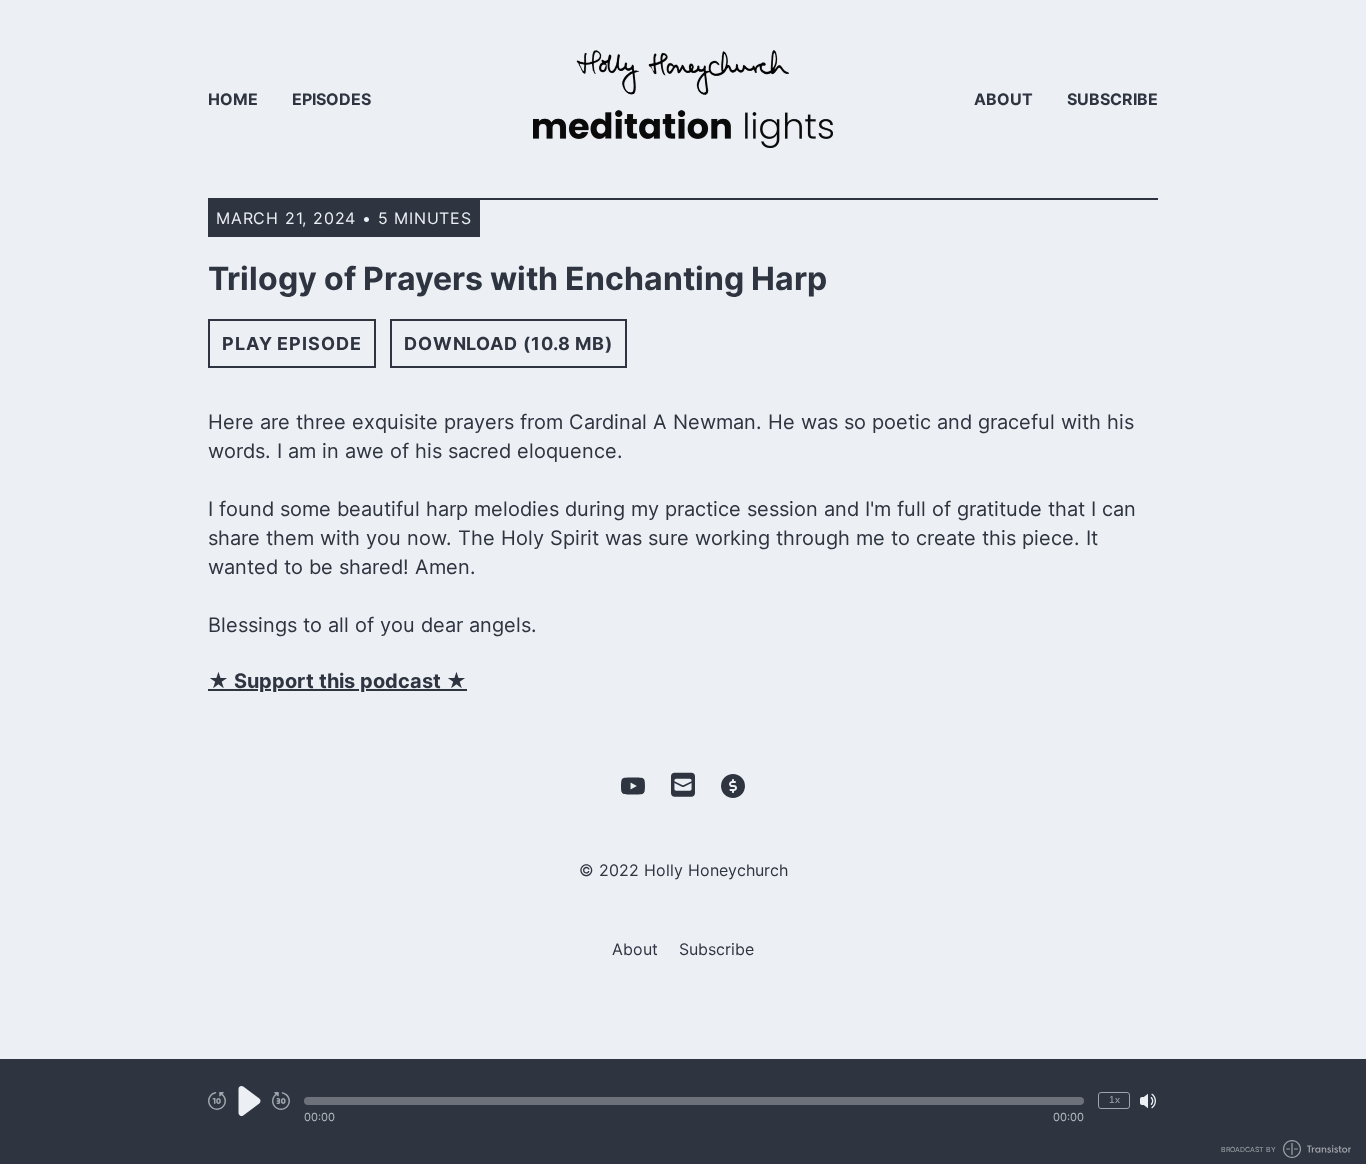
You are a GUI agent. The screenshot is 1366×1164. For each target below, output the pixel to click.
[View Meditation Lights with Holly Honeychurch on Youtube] (633, 786)
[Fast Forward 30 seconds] (281, 1101)
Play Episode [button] (292, 343)
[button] (694, 1101)
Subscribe (1112, 99)
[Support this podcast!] (733, 786)
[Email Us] (683, 783)
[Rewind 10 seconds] (217, 1101)
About (1003, 99)
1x (1114, 1099)
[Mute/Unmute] (1148, 1101)
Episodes (331, 99)
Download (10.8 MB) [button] (508, 343)
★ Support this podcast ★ (337, 681)
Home (233, 99)
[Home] (683, 99)
